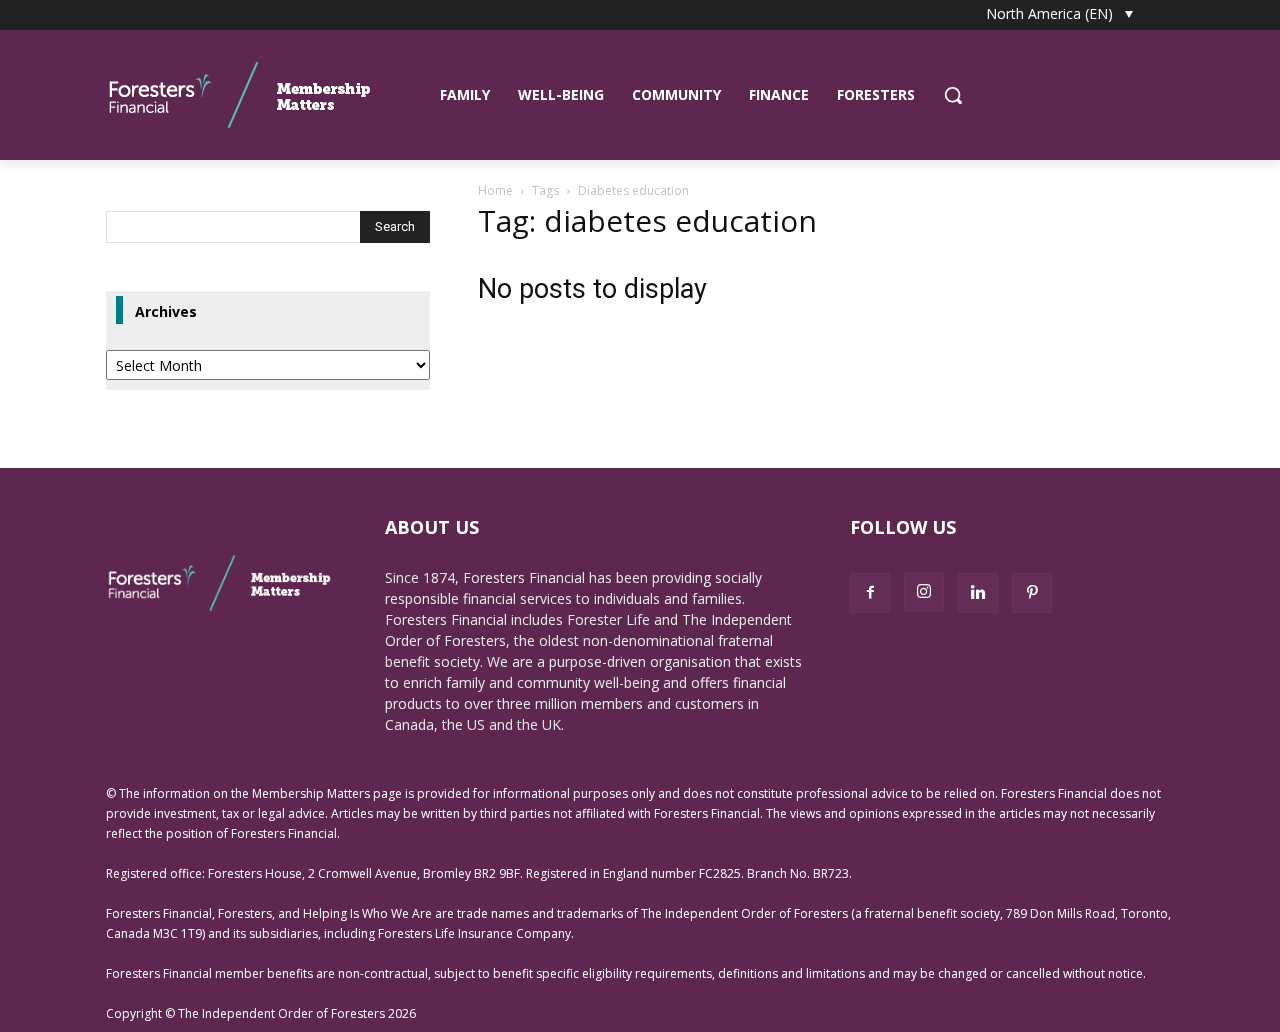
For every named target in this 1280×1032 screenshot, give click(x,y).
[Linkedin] (978, 593)
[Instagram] (924, 592)
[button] (953, 95)
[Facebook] (870, 593)
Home (495, 190)
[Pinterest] (1032, 593)
